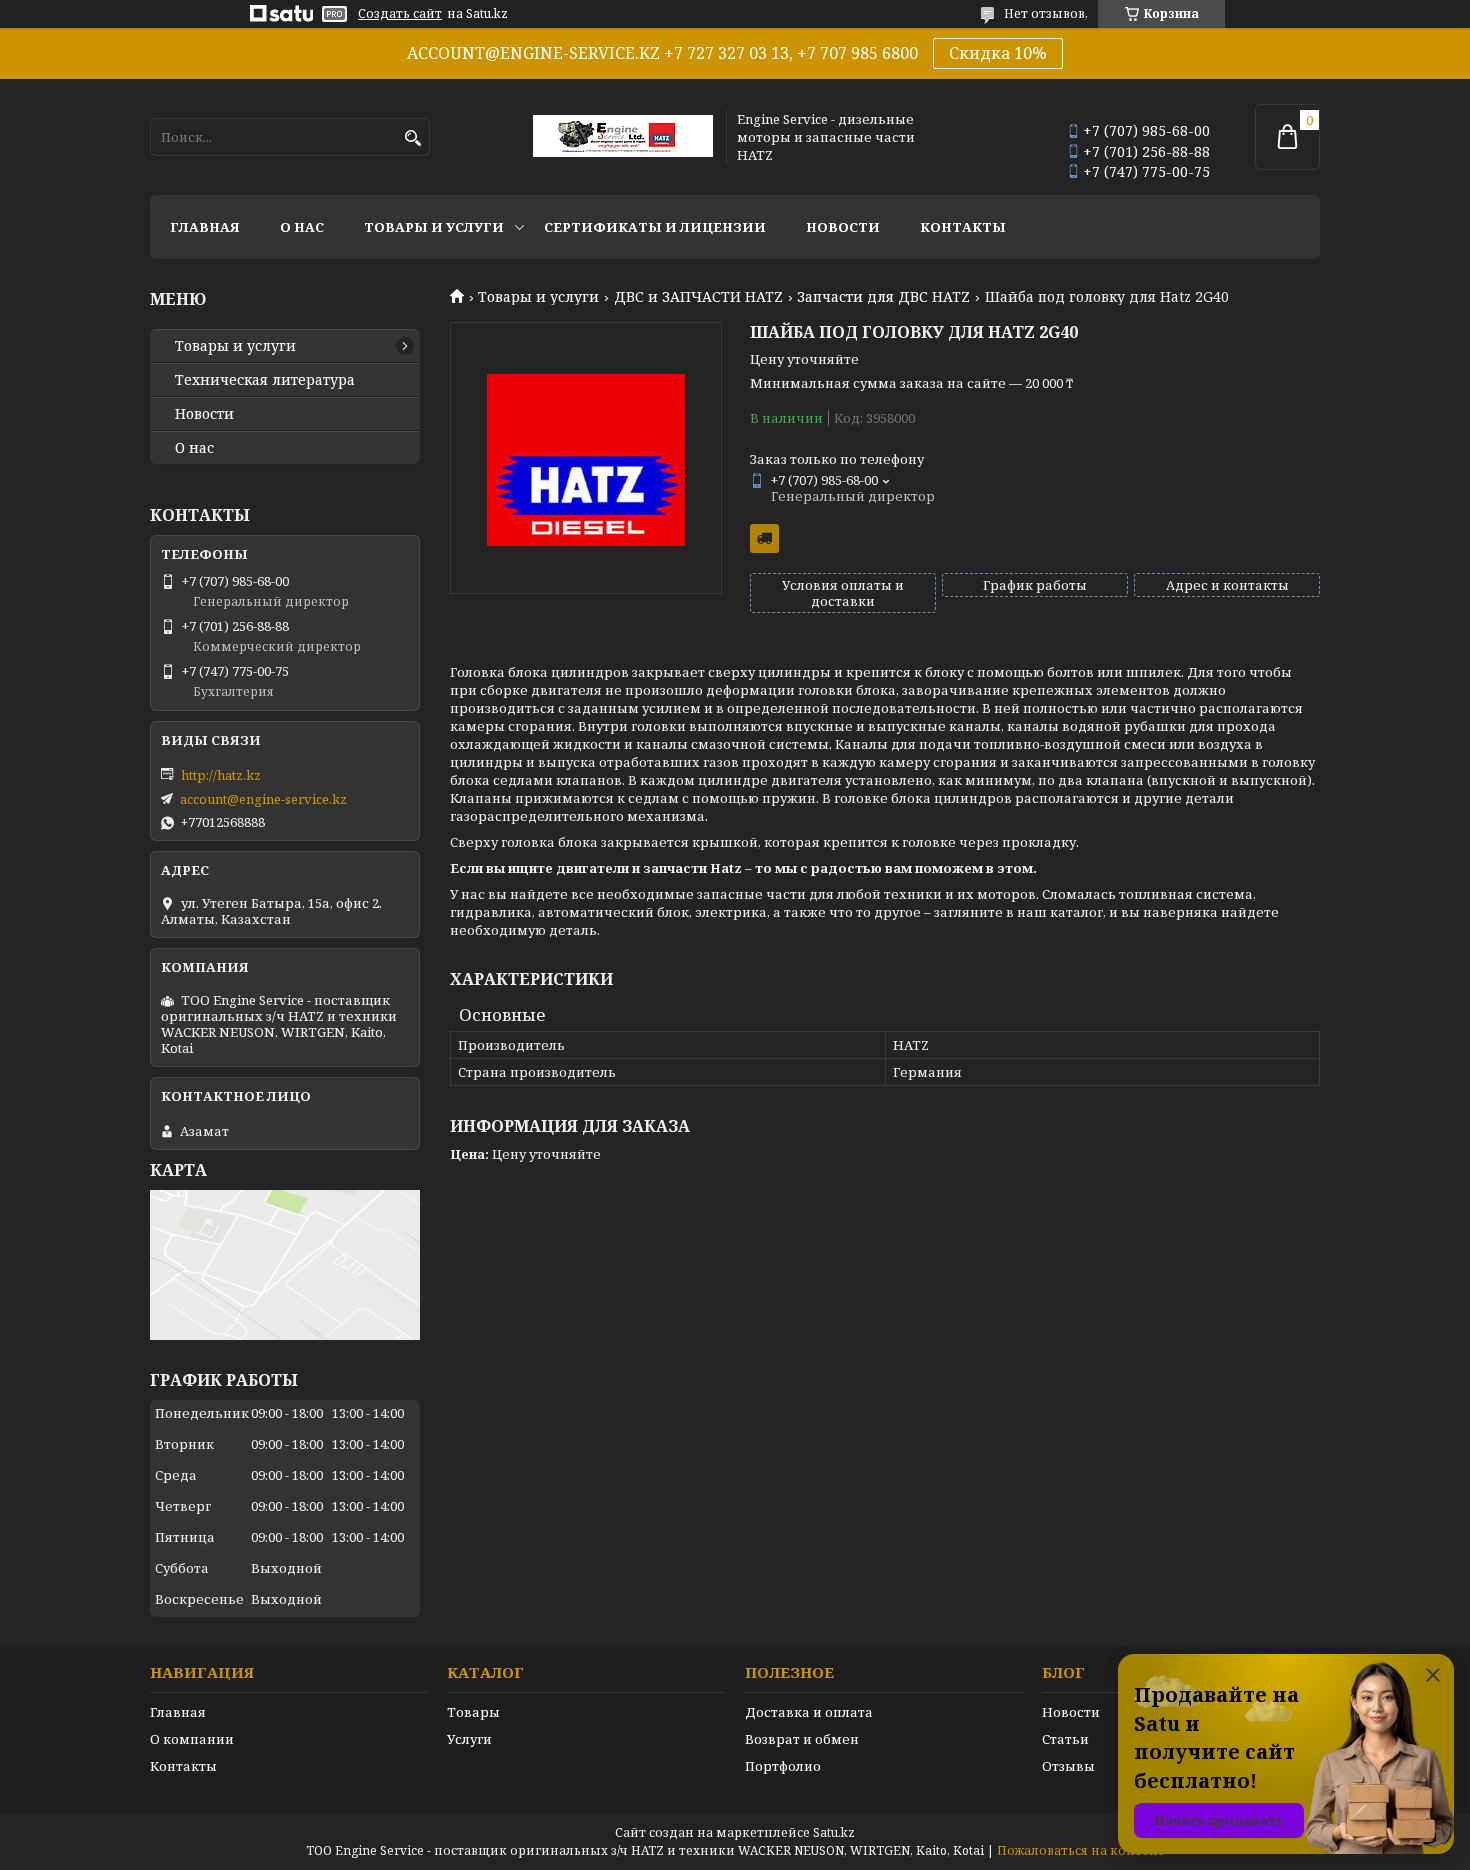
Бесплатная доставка (764, 538)
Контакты (963, 227)
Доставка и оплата (809, 1712)
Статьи (1065, 1739)
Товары (473, 1712)
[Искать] (412, 138)
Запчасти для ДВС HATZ (883, 297)
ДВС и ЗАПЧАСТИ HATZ (698, 297)
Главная (205, 227)
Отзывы (1068, 1766)
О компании (192, 1739)
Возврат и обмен (802, 1739)
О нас (302, 227)
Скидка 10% (998, 53)
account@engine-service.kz (263, 799)
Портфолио (783, 1766)
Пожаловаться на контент (1081, 1850)
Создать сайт (400, 14)
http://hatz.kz (221, 775)
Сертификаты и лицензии (655, 227)
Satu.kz (834, 1832)
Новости (843, 227)
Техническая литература (265, 380)
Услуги (469, 1739)
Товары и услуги (434, 227)
